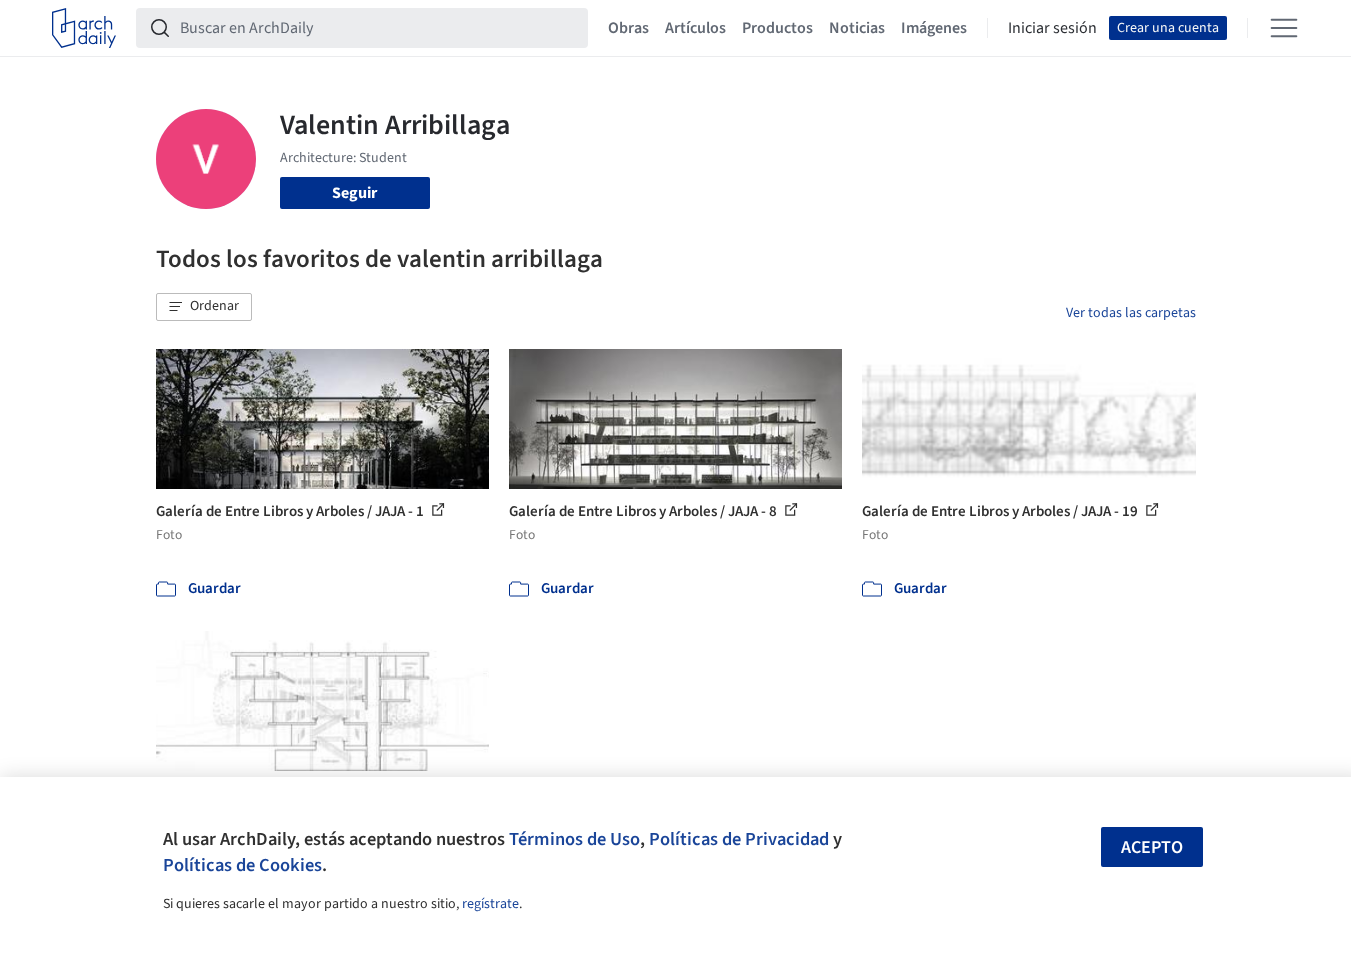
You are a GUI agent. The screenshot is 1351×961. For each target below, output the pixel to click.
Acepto (1152, 847)
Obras (628, 28)
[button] (204, 307)
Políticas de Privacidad (739, 839)
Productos (777, 28)
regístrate (490, 904)
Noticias (857, 28)
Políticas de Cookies (242, 865)
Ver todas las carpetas (1131, 313)
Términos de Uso (574, 839)
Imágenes (934, 28)
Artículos (695, 28)
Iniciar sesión (1052, 28)
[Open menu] (1284, 28)
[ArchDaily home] (84, 28)
